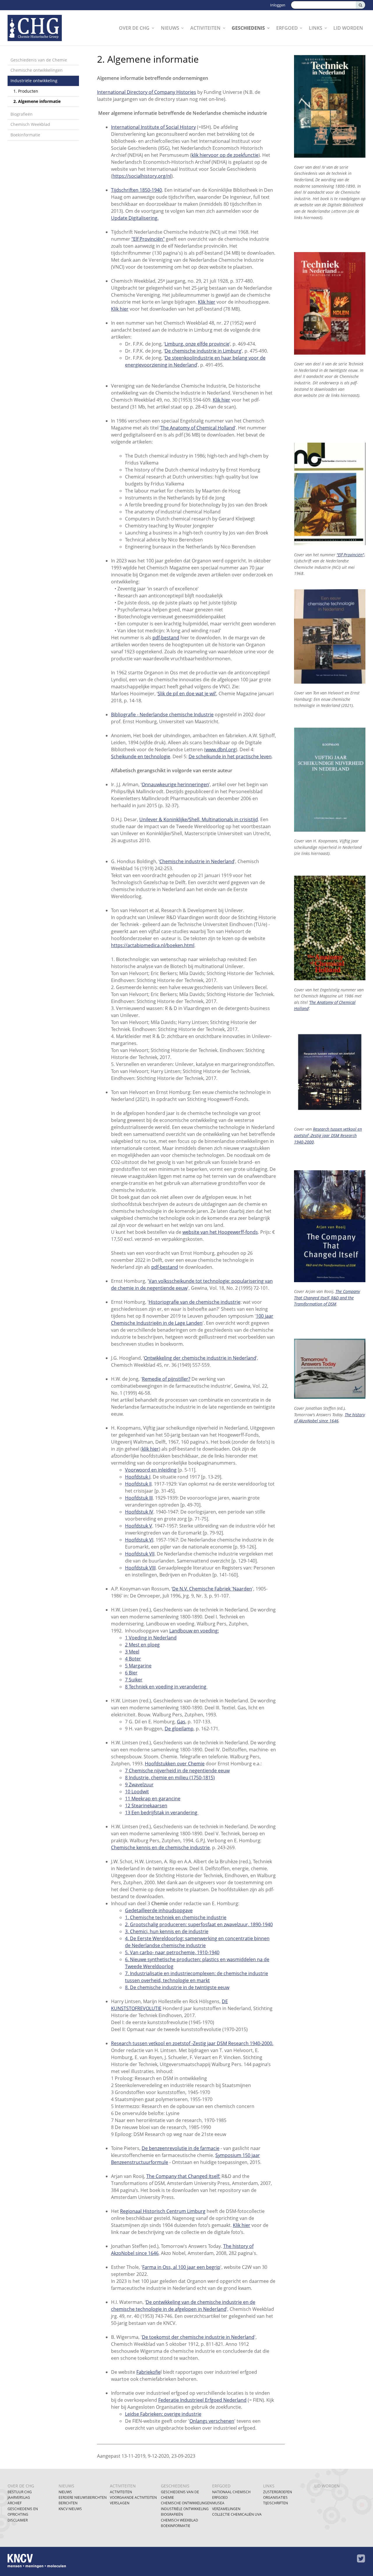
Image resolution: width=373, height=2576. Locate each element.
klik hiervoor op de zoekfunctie (225, 155)
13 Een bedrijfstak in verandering (162, 1813)
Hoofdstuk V (139, 1526)
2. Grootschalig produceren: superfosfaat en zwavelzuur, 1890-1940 (199, 1924)
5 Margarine (138, 1666)
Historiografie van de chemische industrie (195, 1302)
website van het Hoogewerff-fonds (220, 1232)
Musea (218, 2503)
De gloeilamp (179, 1729)
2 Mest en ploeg (142, 1645)
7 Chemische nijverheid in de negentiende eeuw (177, 1771)
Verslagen (120, 2503)
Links (316, 28)
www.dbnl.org (221, 749)
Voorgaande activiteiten (133, 2497)
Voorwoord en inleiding (151, 1470)
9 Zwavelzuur (139, 1785)
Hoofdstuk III (139, 1498)
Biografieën (22, 114)
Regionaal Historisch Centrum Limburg (163, 2211)
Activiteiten (205, 28)
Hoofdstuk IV (139, 1512)
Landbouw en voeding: (194, 1631)
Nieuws (170, 28)
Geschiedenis (248, 28)
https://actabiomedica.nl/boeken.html (153, 945)
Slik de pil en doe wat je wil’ (187, 694)
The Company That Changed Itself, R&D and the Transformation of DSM (327, 1298)
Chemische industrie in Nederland (197, 861)
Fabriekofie (148, 2372)
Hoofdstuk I (138, 1477)
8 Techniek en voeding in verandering (166, 1687)
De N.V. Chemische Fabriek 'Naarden (212, 1589)
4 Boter (133, 1659)
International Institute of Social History (153, 127)
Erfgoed (287, 28)
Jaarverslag (19, 2497)
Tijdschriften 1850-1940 (137, 190)
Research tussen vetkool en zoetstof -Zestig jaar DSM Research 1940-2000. (192, 2043)
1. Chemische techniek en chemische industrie (176, 1917)
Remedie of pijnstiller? (166, 1379)
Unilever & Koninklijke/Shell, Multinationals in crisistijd (199, 819)
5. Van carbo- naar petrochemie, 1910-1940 (172, 1952)
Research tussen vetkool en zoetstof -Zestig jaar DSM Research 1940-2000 (328, 1135)
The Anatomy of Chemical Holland (198, 428)
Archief (15, 2503)
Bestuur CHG (20, 2492)
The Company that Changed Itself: (183, 2176)
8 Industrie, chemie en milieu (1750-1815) (170, 1778)
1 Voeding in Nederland (151, 1638)
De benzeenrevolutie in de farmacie (181, 2148)
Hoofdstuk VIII (140, 1568)
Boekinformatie (25, 135)
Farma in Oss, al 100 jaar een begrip (181, 2267)
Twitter (361, 2559)
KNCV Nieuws (70, 2509)
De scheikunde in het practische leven (230, 756)
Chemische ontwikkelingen (37, 70)
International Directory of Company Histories (147, 92)
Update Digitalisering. (135, 218)
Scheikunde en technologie (141, 756)
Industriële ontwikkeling (34, 81)
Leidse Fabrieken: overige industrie (163, 2414)
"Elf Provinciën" (148, 239)
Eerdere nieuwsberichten (83, 2497)
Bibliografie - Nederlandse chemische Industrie (162, 715)
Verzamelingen (226, 2509)
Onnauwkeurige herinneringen (175, 784)
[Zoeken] (360, 5)
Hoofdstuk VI (139, 1540)
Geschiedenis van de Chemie (39, 60)
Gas (181, 1722)
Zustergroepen (278, 2492)
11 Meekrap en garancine (153, 1799)
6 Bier (131, 1673)
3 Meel (132, 1652)
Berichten (68, 2503)
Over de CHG (134, 28)
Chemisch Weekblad (30, 124)
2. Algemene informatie (37, 101)
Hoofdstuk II (138, 1484)
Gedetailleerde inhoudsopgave (159, 1910)
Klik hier (207, 302)
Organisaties (275, 2497)
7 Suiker (134, 1680)
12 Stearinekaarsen (146, 1806)
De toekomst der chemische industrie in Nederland (198, 2337)
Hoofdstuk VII (140, 1554)
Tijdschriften (276, 2503)
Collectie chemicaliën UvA (237, 2514)
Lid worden (348, 28)
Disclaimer (18, 2520)
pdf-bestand (166, 638)
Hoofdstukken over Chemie (175, 1764)
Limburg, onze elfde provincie (197, 344)
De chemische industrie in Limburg (203, 351)
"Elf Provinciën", (351, 555)
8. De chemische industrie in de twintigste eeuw (177, 1987)
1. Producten (26, 91)
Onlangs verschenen (212, 2421)
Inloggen (278, 5)
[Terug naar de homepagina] (38, 28)
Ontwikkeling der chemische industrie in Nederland (200, 1358)
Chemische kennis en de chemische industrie (160, 1847)
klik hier (150, 1449)
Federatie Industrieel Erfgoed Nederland (202, 2400)
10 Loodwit (137, 1792)
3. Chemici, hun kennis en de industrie (167, 1931)
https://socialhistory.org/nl (142, 176)
